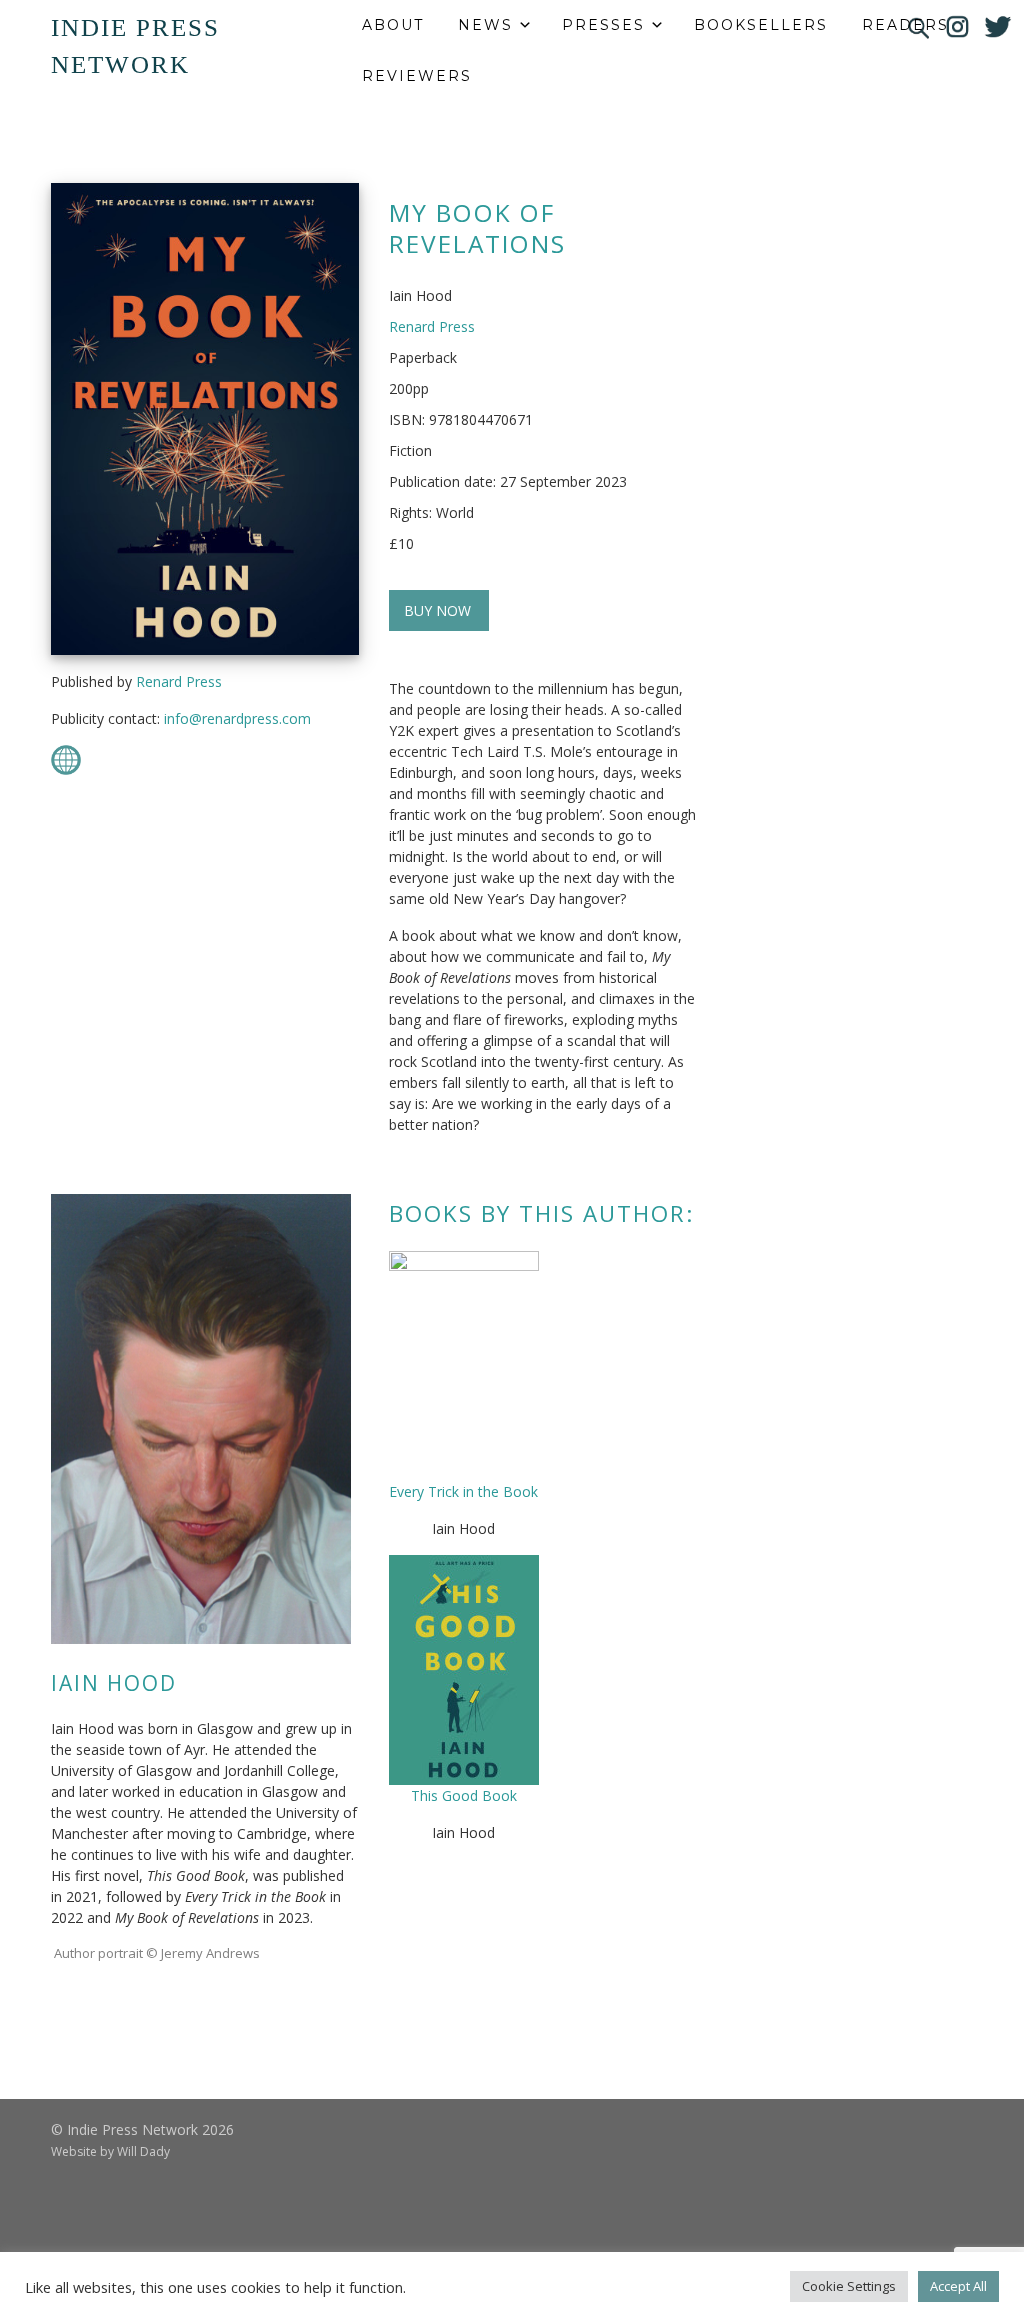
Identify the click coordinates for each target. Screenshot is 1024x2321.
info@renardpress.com (237, 718)
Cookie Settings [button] (849, 2286)
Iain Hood (114, 1683)
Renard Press (179, 681)
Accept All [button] (958, 2286)
